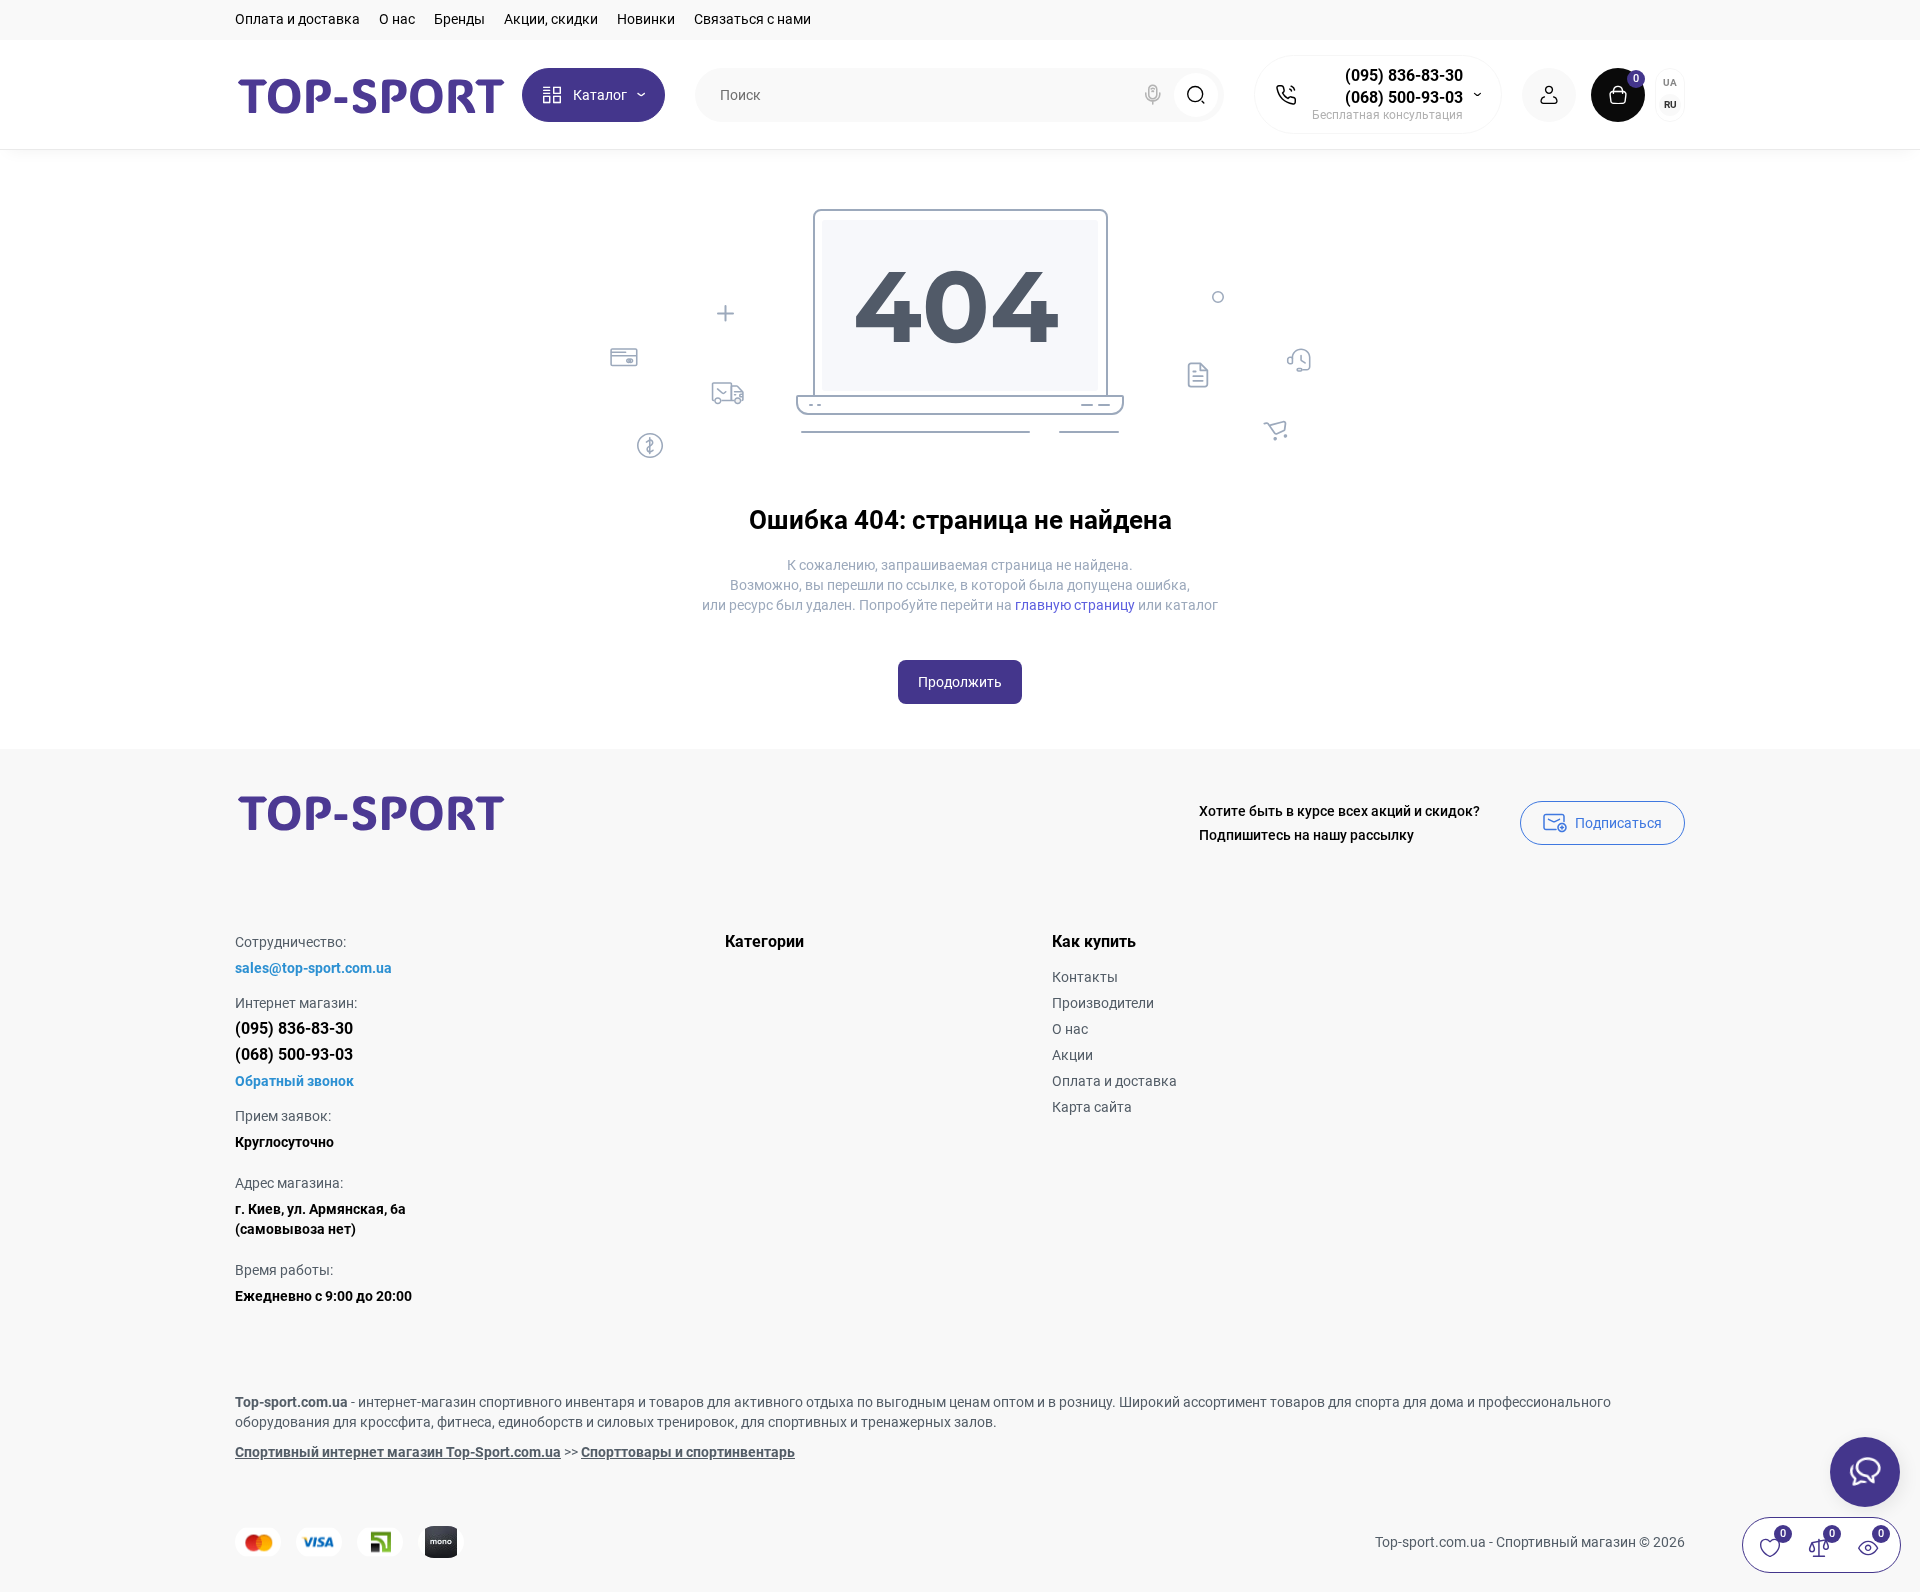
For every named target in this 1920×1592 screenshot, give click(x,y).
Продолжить (960, 682)
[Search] (1153, 95)
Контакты (1085, 977)
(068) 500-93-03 (1404, 97)
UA (1670, 82)
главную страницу (1075, 605)
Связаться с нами (752, 19)
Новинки (646, 19)
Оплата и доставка (297, 19)
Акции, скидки (551, 19)
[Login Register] (1549, 95)
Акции (1072, 1055)
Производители (1103, 1003)
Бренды (459, 19)
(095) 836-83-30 (1404, 75)
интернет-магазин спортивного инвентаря (496, 1402)
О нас (397, 19)
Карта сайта (1092, 1107)
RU (1670, 104)
